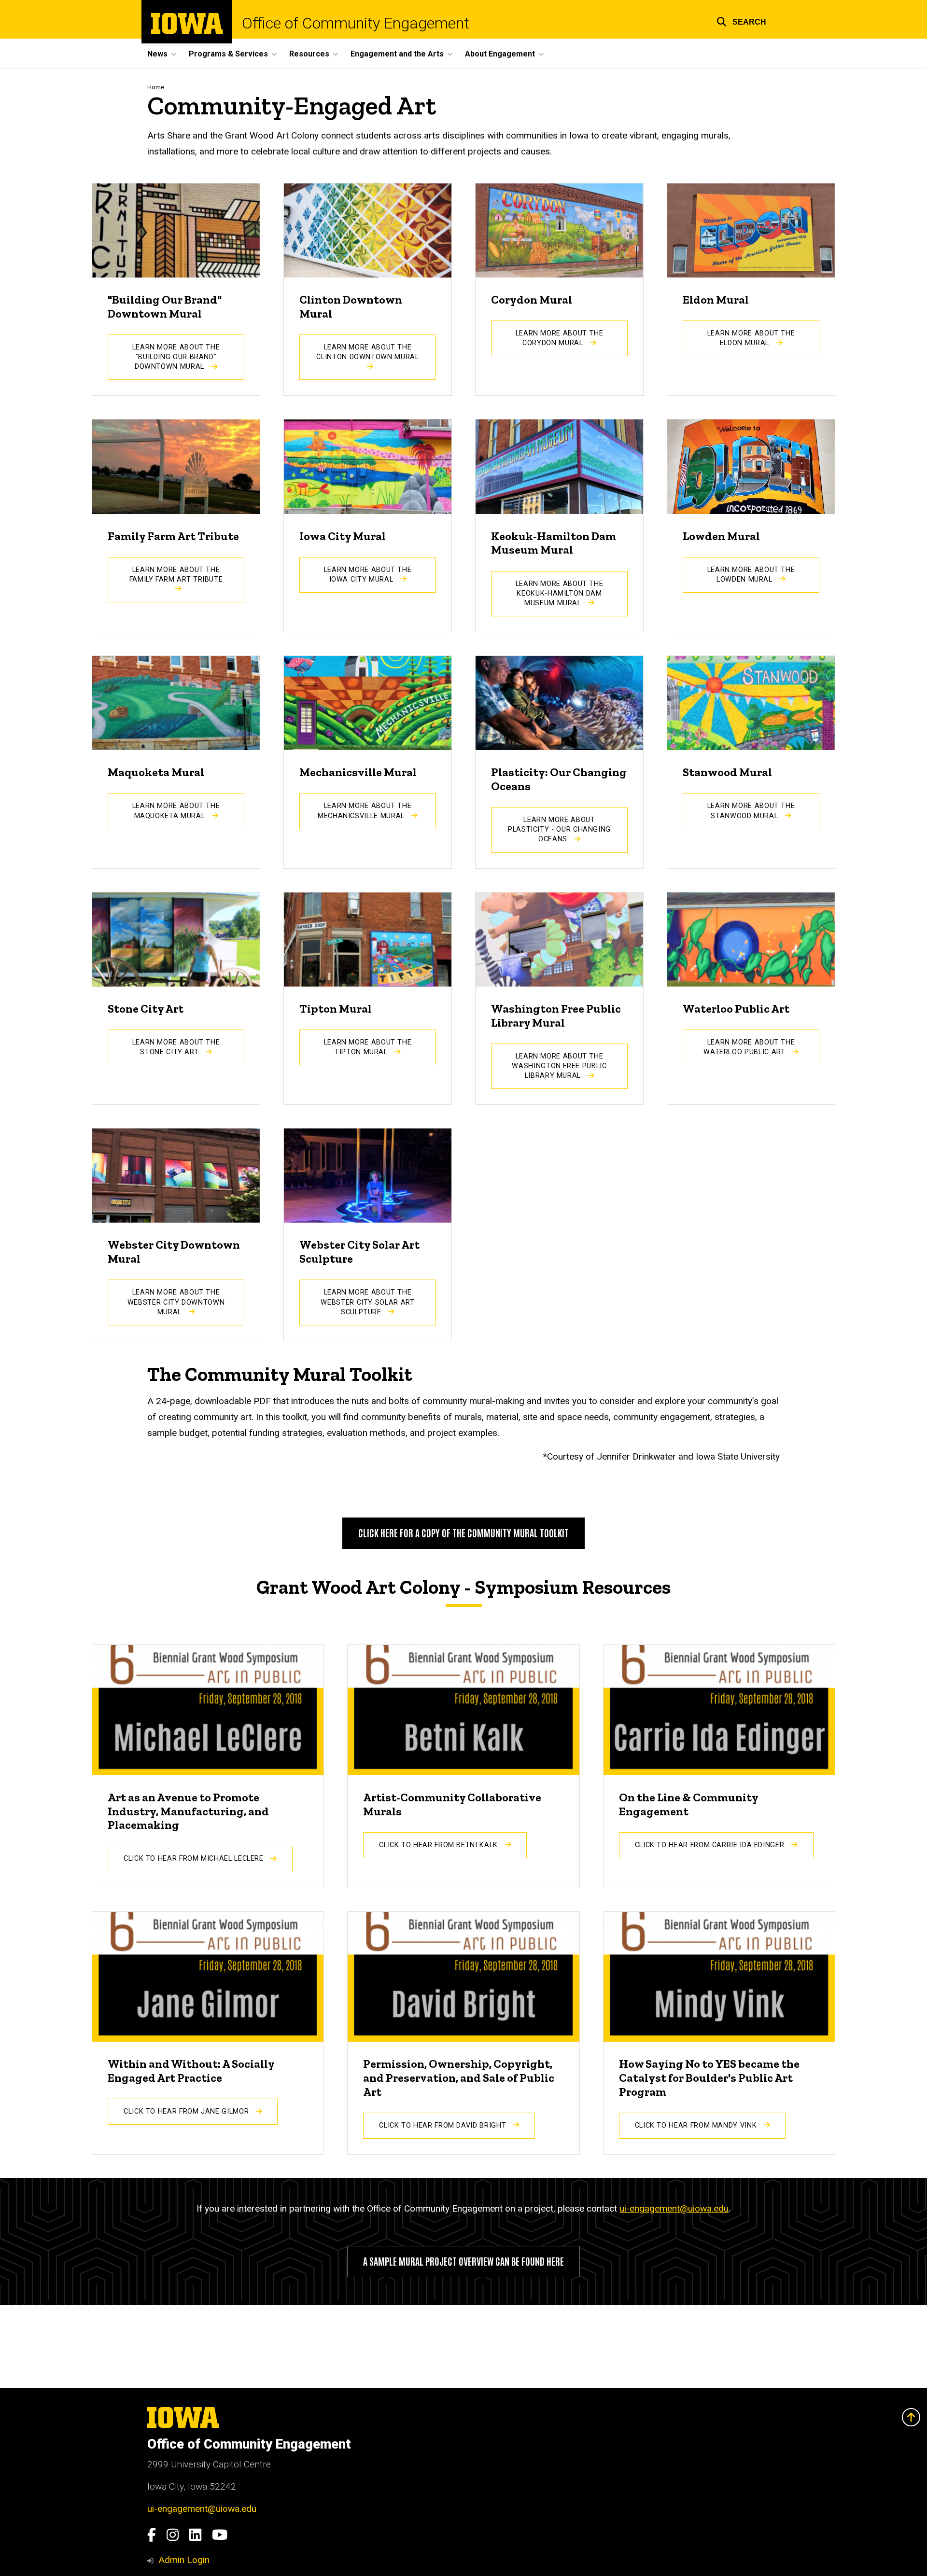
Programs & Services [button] (228, 54)
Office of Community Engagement (356, 23)
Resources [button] (309, 54)
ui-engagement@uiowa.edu (674, 2208)
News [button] (157, 54)
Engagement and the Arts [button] (397, 54)
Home (156, 87)
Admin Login (184, 2560)
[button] (741, 21)
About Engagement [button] (500, 54)
